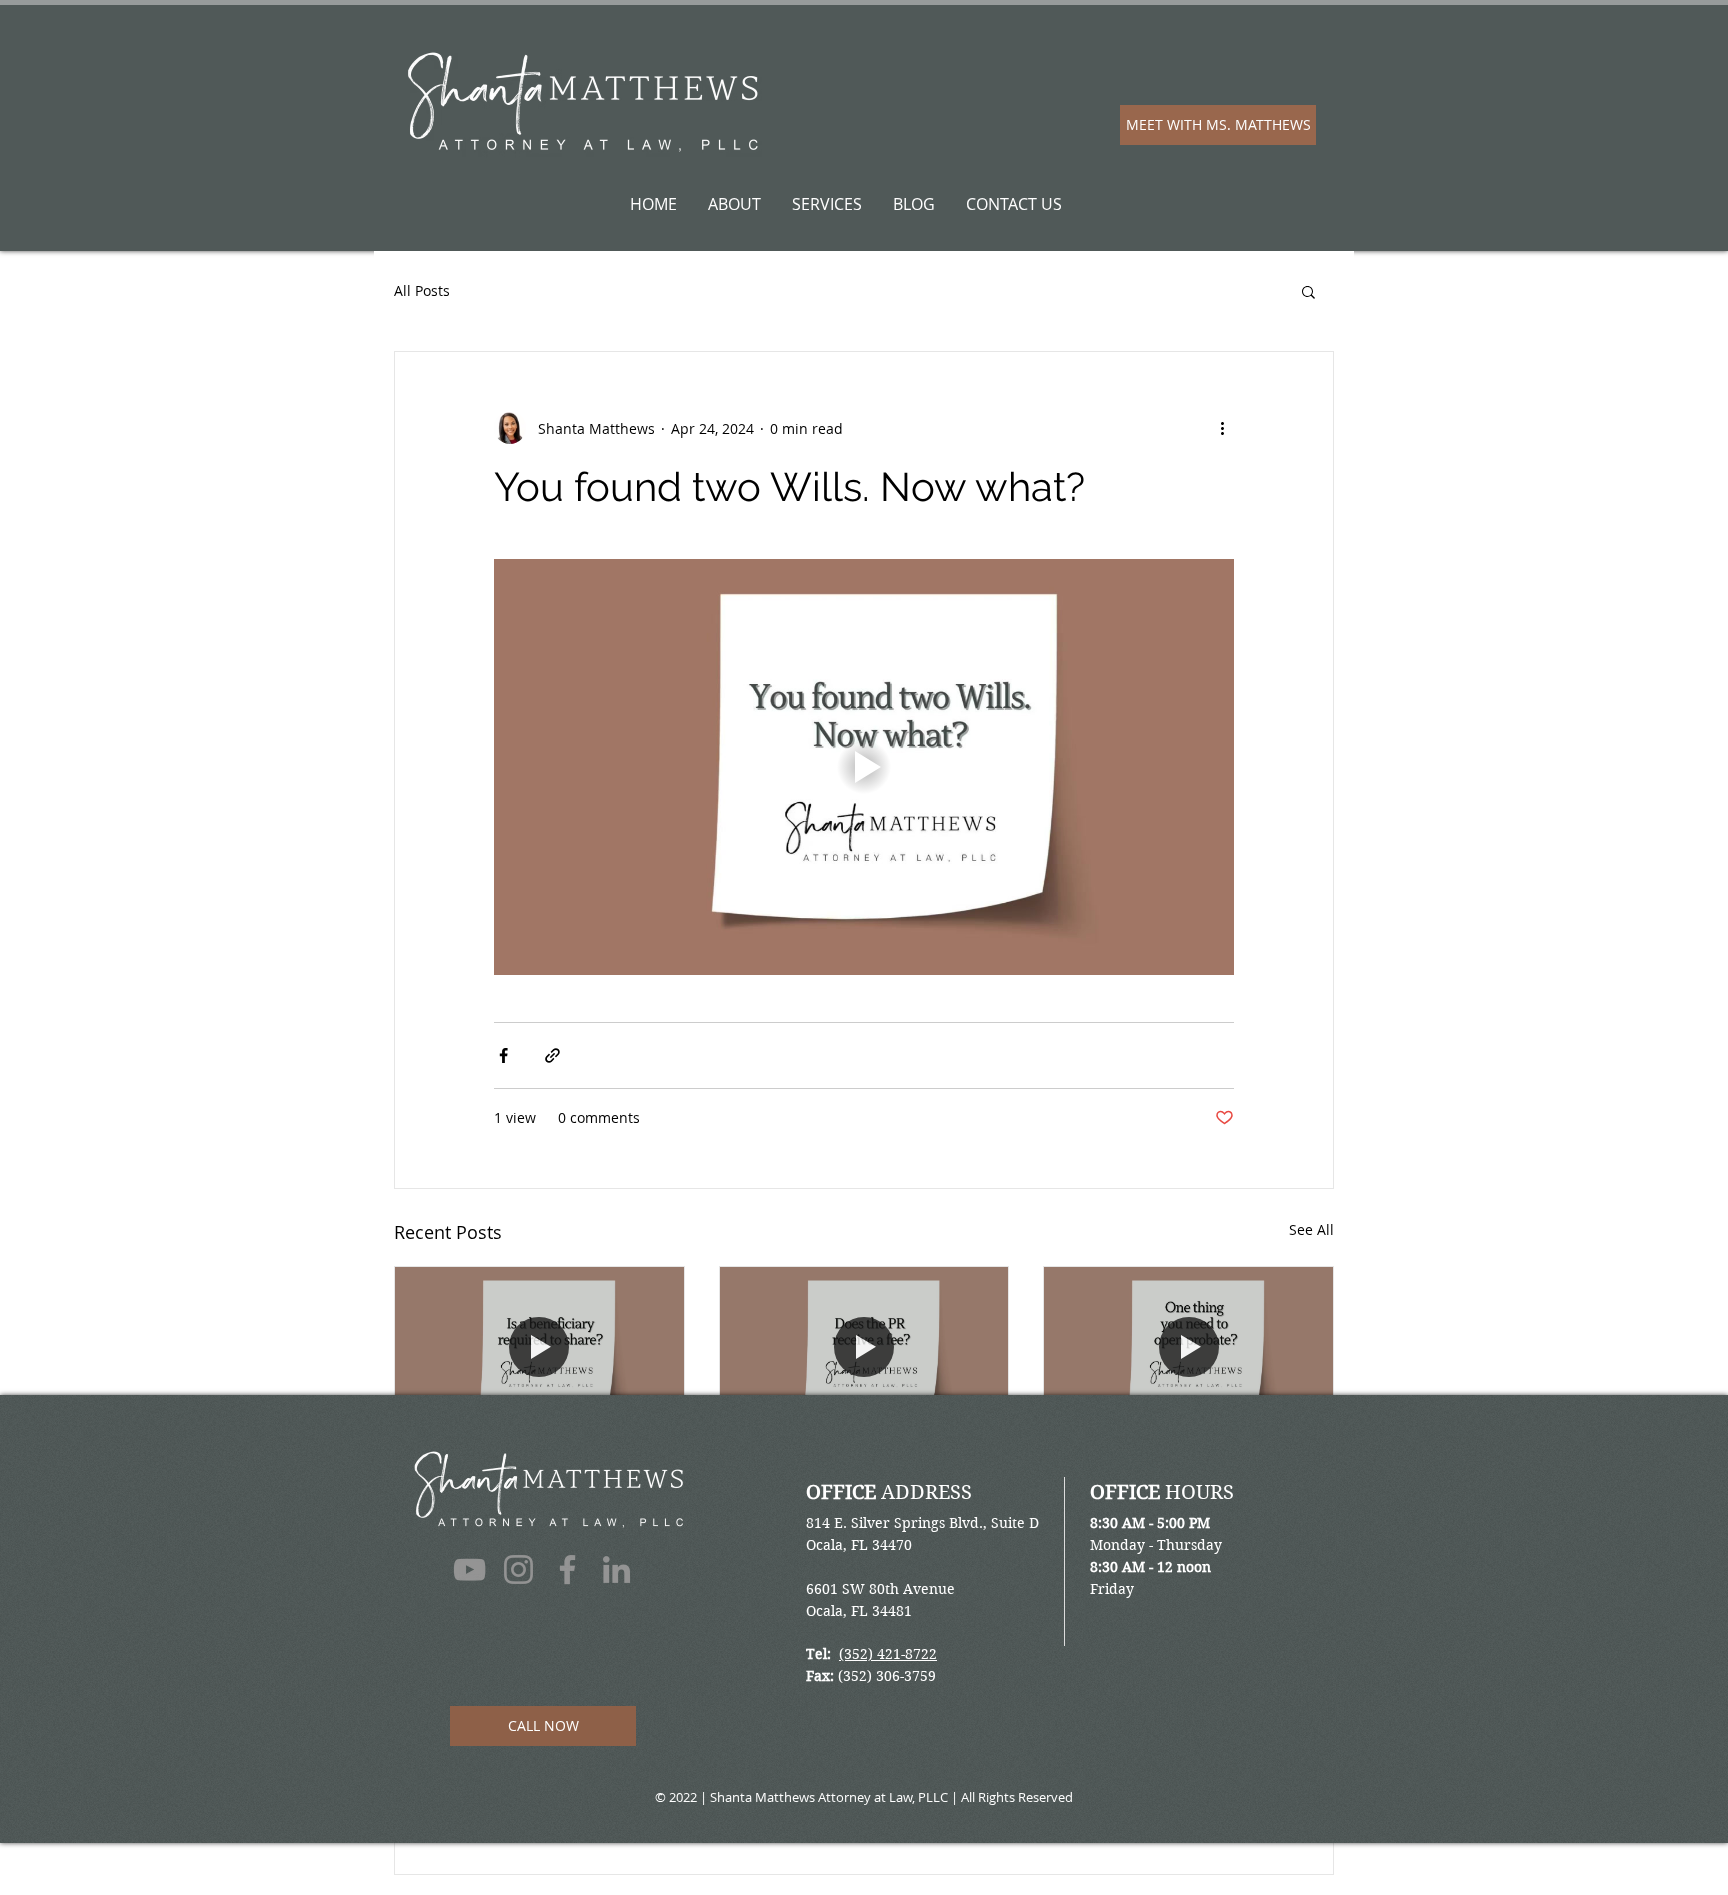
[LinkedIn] (616, 1569)
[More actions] (1222, 428)
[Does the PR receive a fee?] (864, 1348)
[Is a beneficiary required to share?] (539, 1348)
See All (1311, 1229)
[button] (1308, 291)
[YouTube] (469, 1569)
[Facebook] (567, 1569)
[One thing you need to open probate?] (1188, 1348)
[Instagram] (518, 1569)
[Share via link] (552, 1055)
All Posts (422, 290)
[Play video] (864, 767)
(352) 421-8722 (888, 1654)
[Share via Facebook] (503, 1055)
